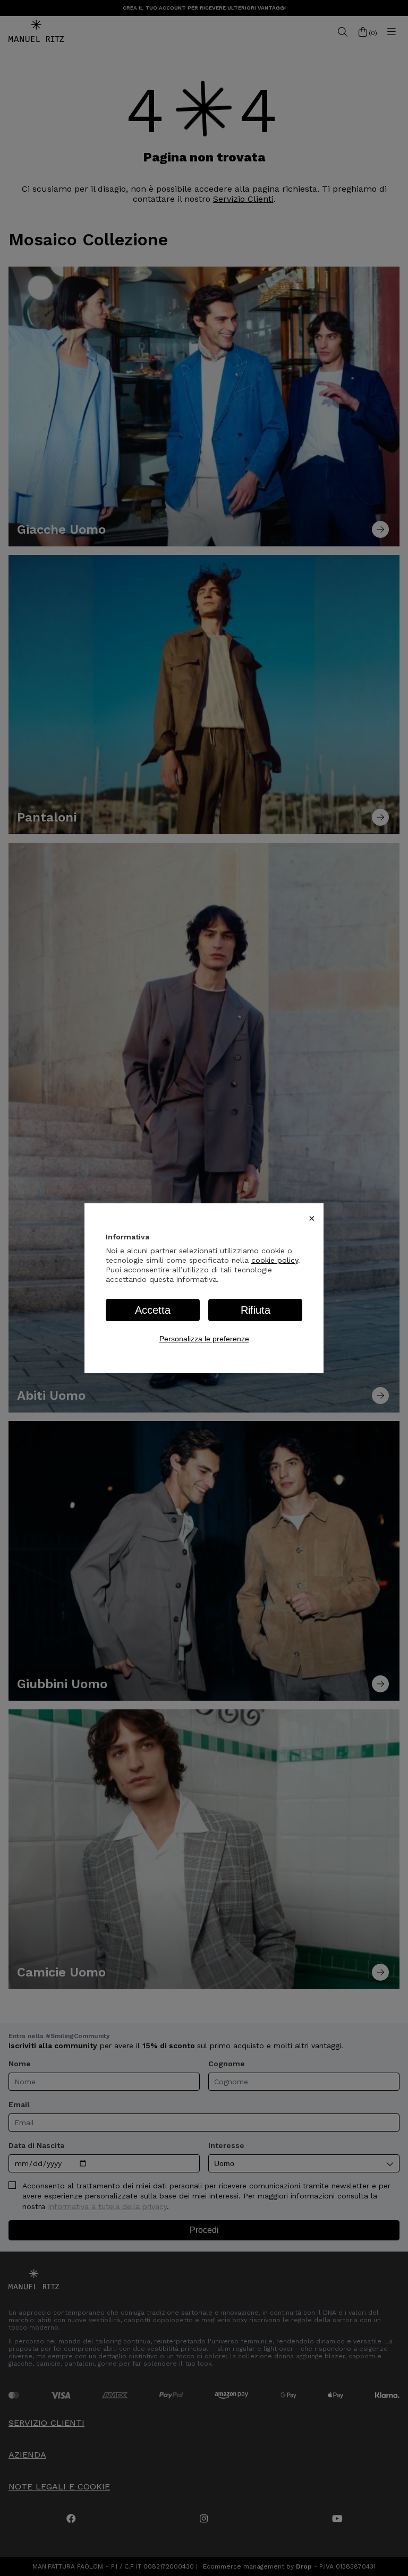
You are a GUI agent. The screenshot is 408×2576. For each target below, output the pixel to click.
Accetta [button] (153, 1310)
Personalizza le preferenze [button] (204, 1339)
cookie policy (275, 1260)
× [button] (312, 1218)
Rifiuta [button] (256, 1310)
